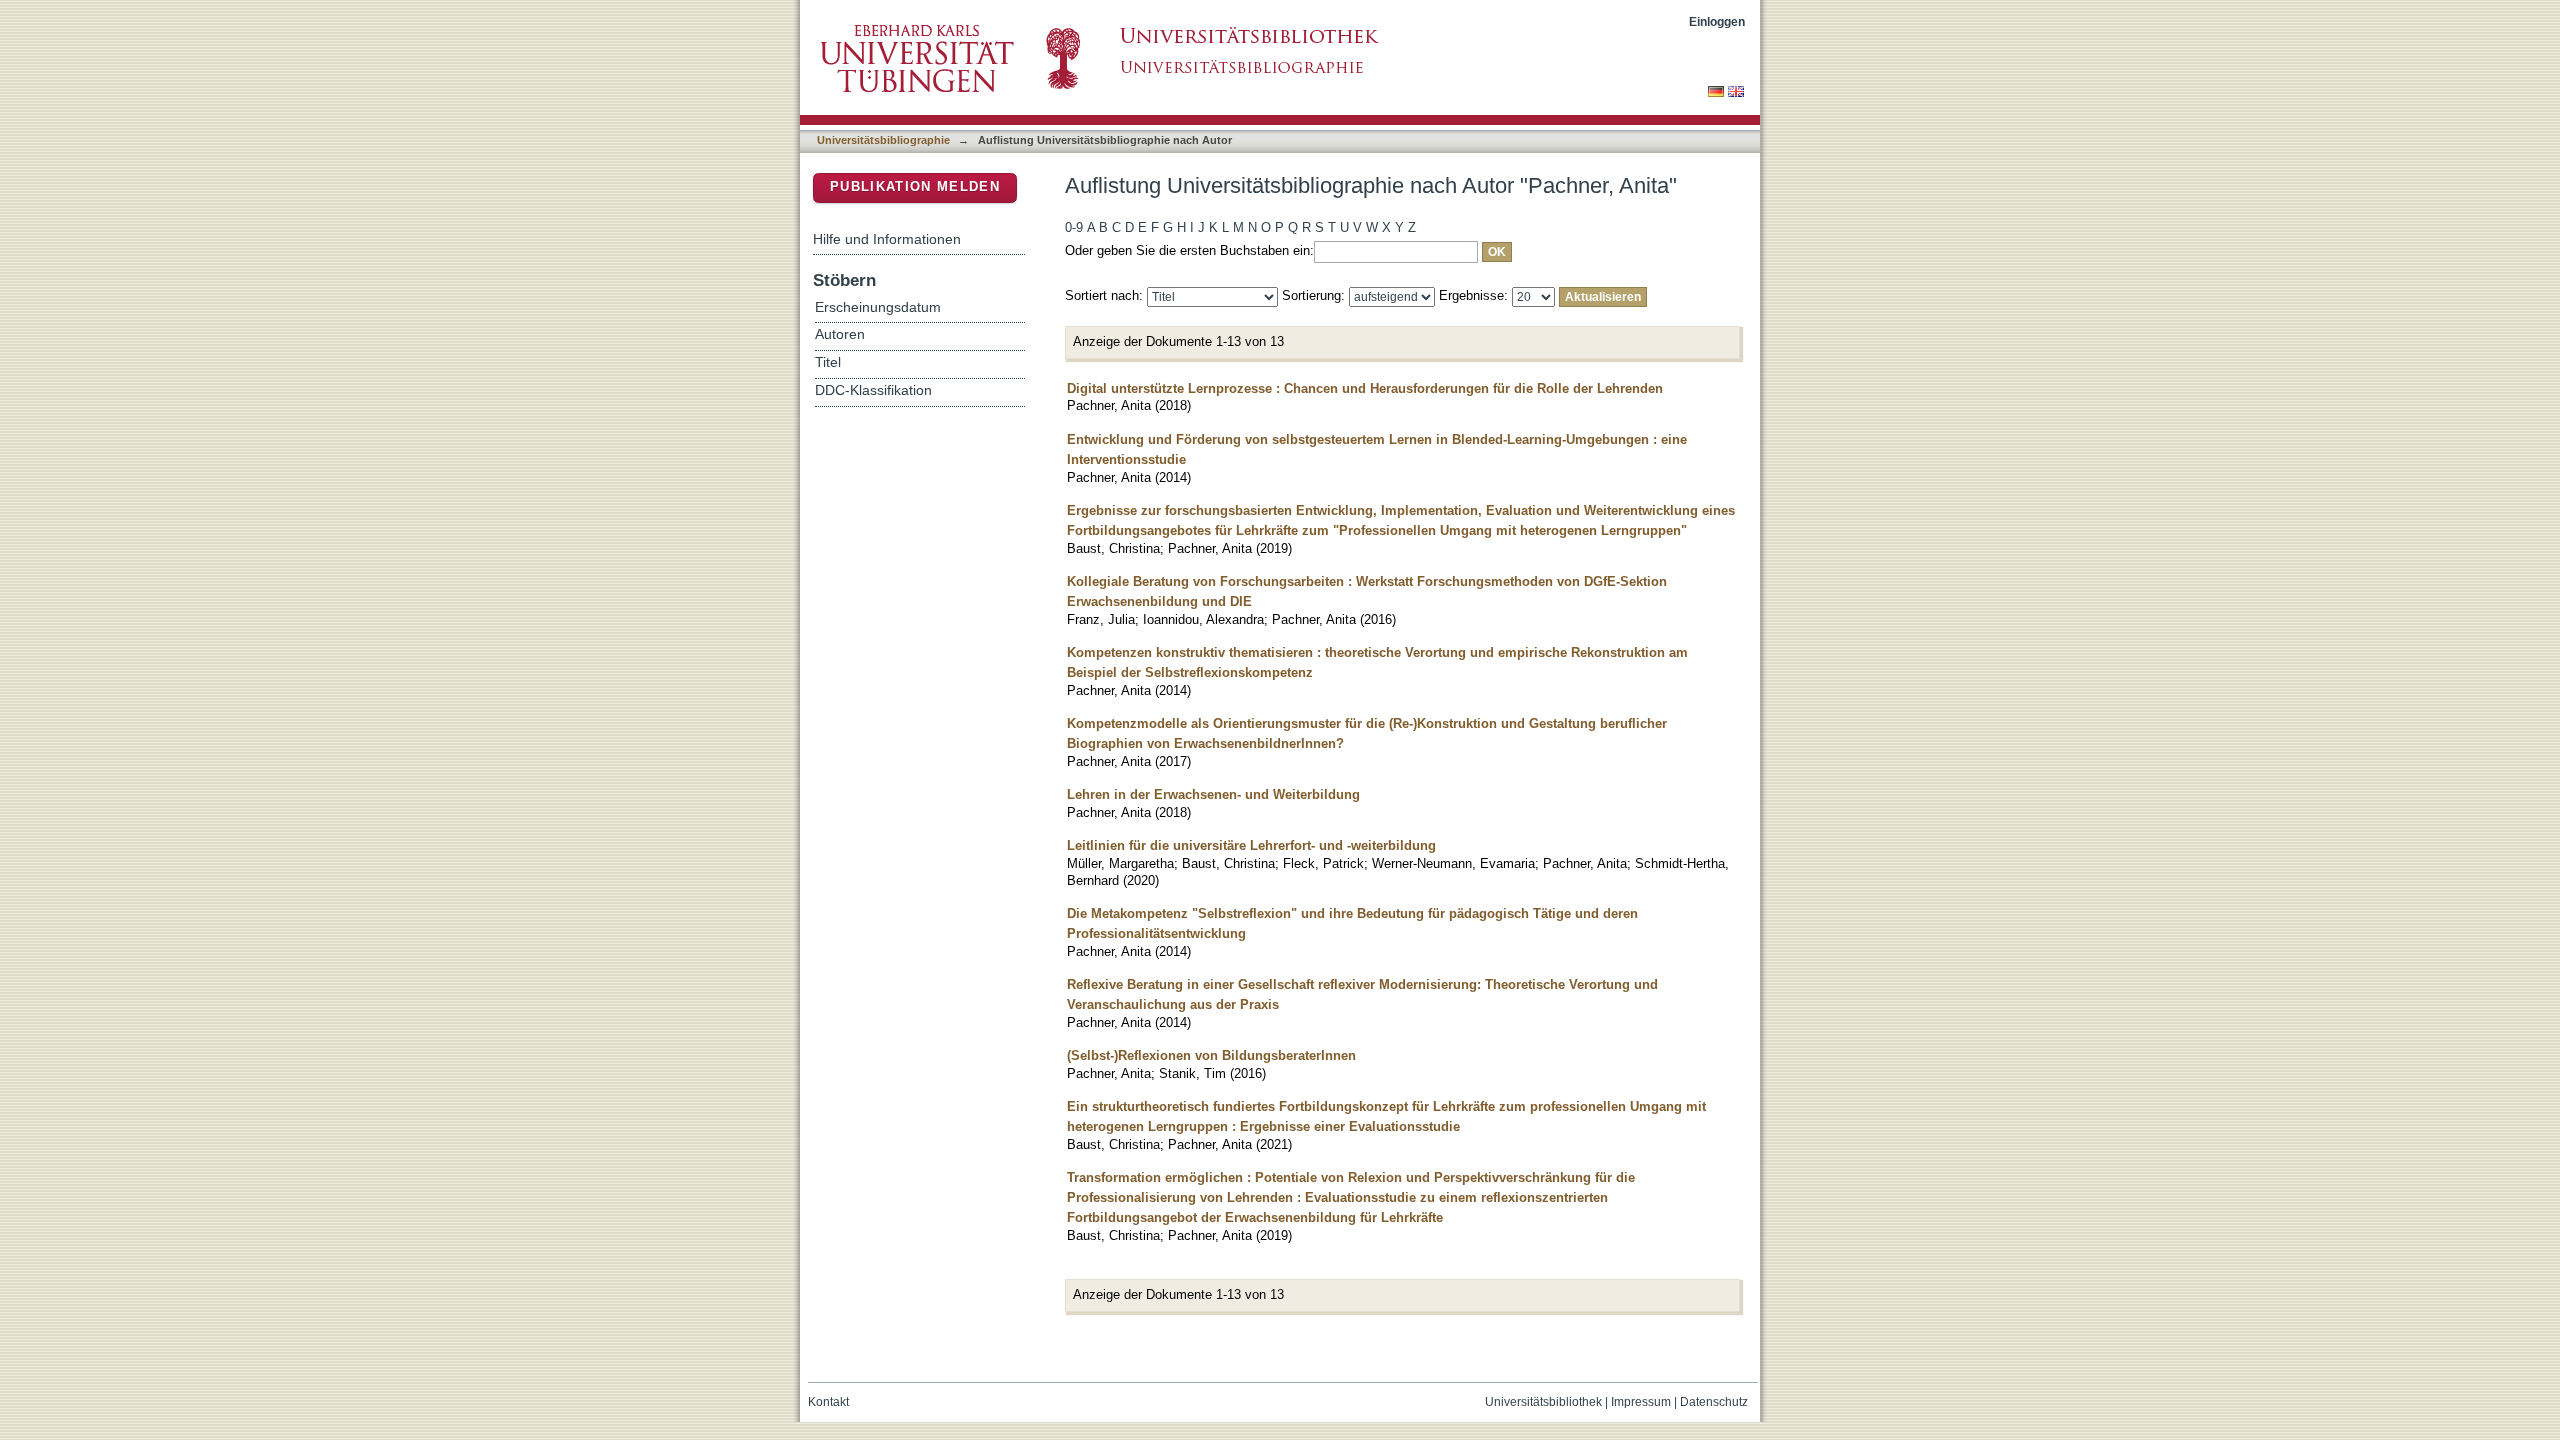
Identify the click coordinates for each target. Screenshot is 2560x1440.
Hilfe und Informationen (887, 239)
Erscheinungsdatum (878, 307)
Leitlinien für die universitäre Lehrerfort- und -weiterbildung (1251, 845)
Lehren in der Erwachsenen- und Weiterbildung (1213, 794)
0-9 (1074, 227)
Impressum (1641, 1402)
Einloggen (1717, 21)
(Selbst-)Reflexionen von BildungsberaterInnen (1211, 1055)
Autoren (840, 334)
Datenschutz (1714, 1402)
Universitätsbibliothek (1543, 1402)
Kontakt (828, 1402)
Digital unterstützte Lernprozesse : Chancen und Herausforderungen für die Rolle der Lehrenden (1365, 388)
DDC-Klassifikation (873, 390)
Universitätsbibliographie (883, 140)
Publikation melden (915, 186)
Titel (828, 362)
